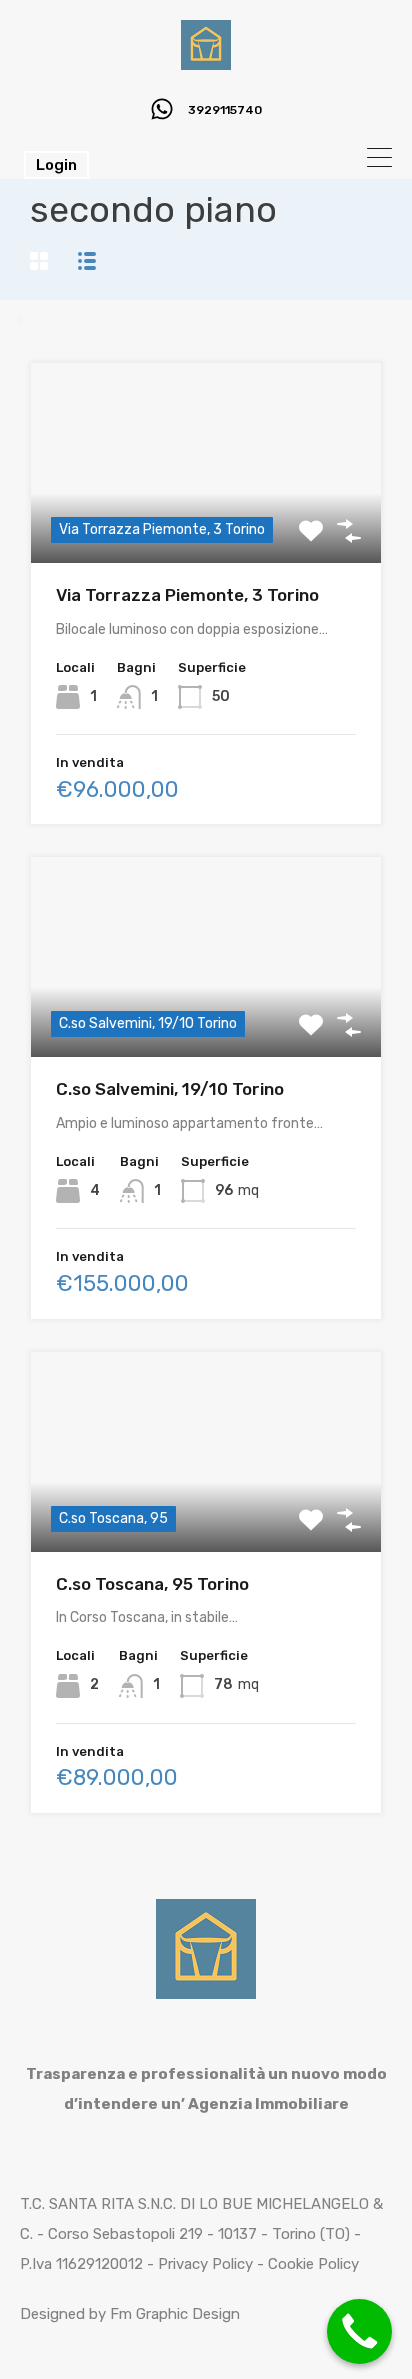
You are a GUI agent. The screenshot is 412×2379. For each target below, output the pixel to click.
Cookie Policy (313, 2264)
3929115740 (225, 110)
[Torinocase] (206, 61)
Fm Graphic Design (175, 2314)
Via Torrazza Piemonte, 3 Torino (187, 595)
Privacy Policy (205, 2264)
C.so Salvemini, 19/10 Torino (170, 1089)
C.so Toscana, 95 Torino (152, 1584)
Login (56, 165)
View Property (206, 1511)
